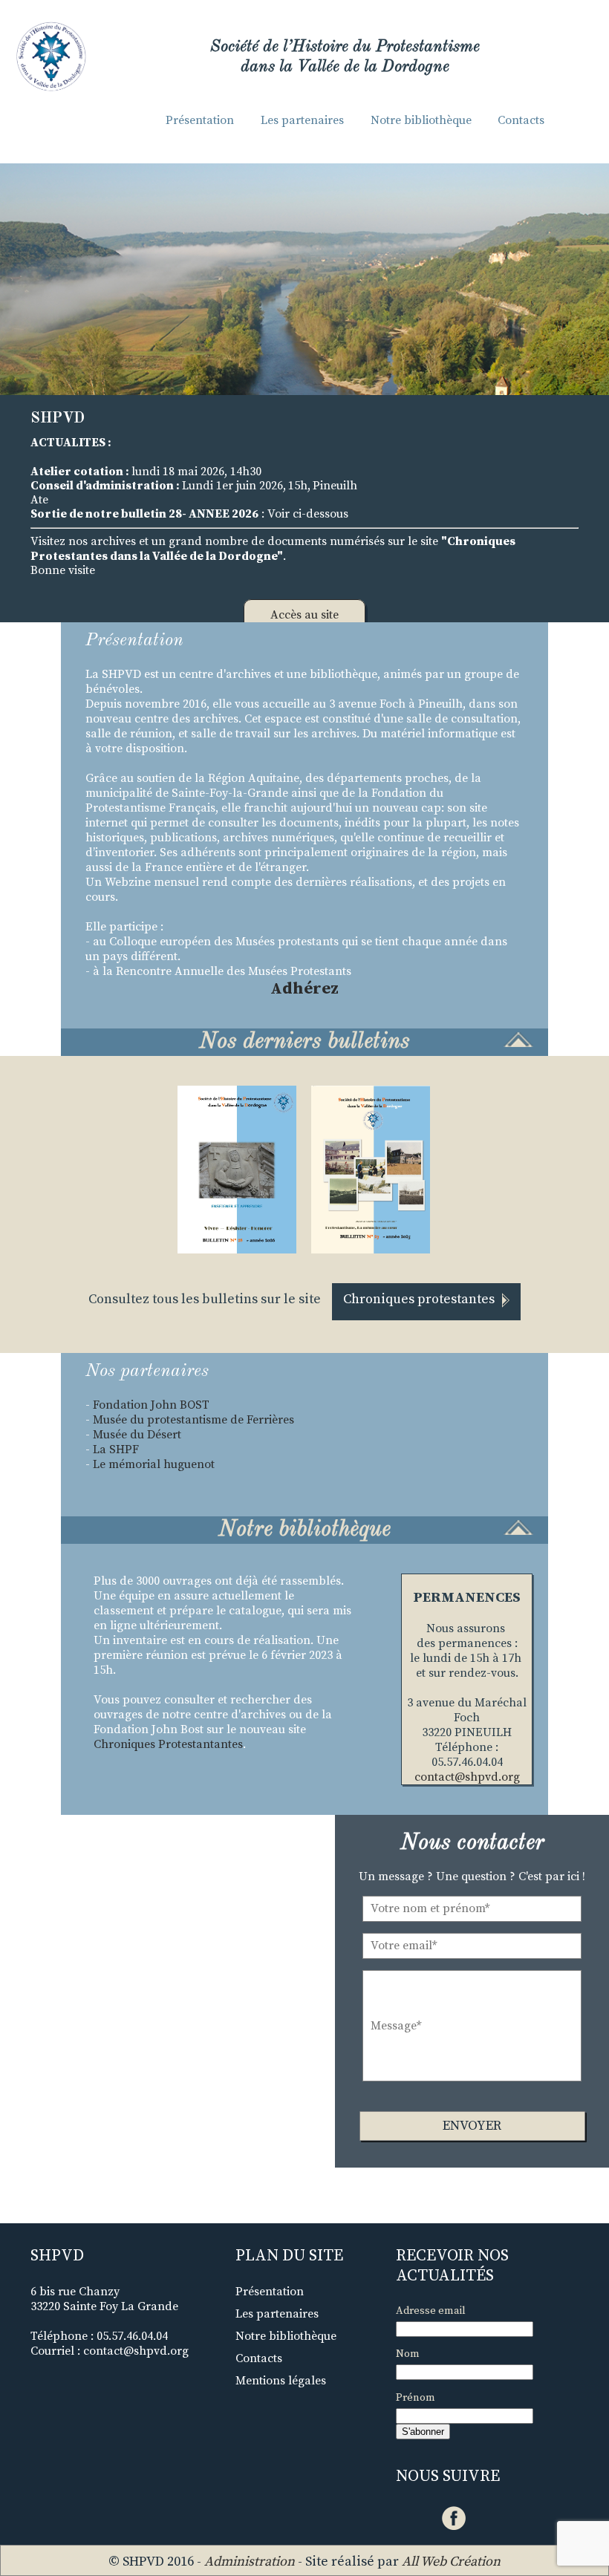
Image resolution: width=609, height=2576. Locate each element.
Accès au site (304, 615)
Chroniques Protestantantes (168, 1744)
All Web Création (451, 2562)
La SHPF (116, 1450)
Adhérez (304, 989)
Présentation (200, 120)
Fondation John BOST (153, 1405)
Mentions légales (281, 2381)
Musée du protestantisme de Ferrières (193, 1420)
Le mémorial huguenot (154, 1464)
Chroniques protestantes (419, 1299)
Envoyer (472, 2126)
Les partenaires (302, 120)
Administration (250, 2562)
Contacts (521, 120)
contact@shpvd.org (467, 1777)
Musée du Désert (137, 1435)
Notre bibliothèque (421, 120)
